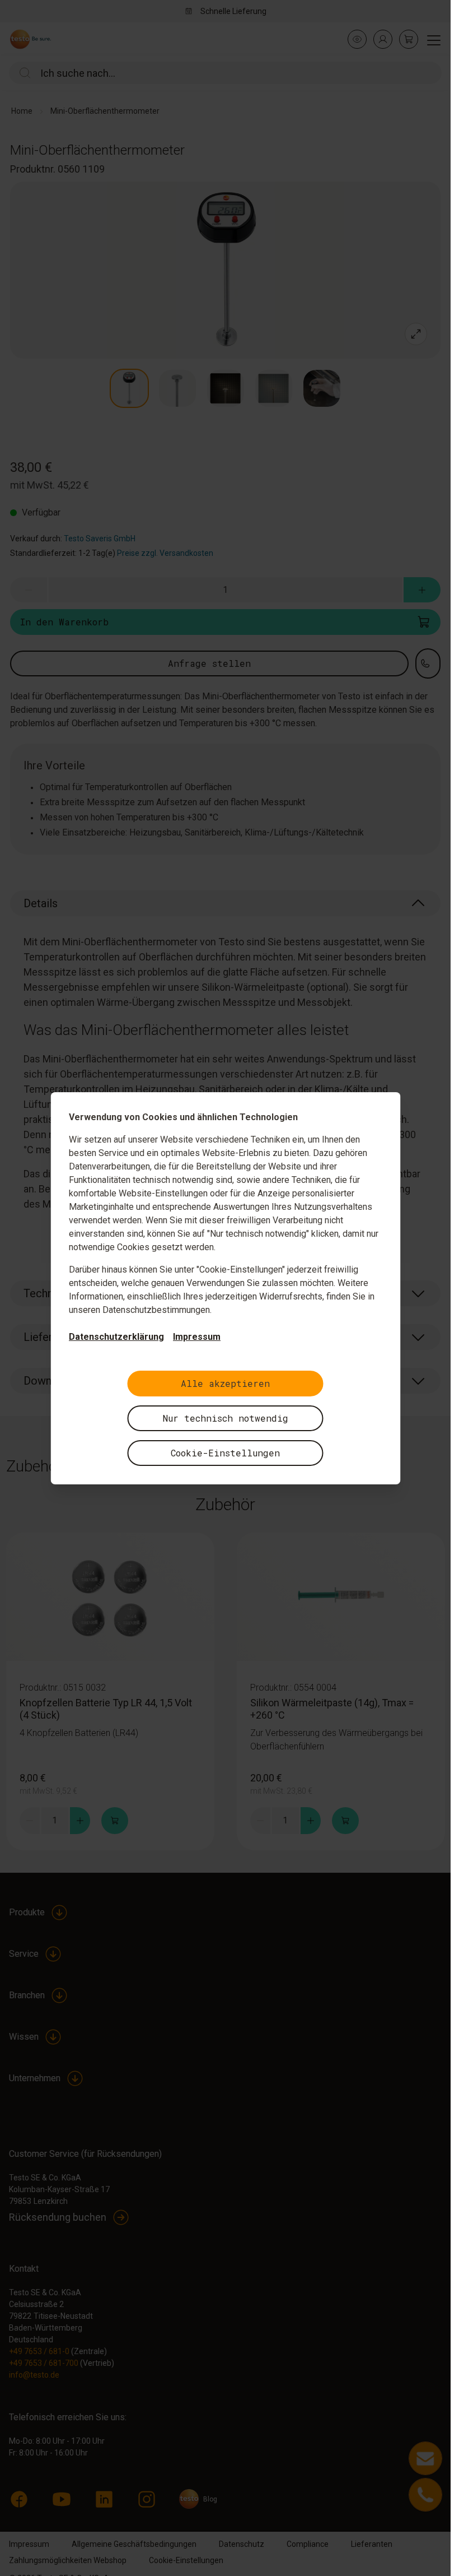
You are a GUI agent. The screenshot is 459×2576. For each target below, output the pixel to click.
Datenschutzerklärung (116, 1337)
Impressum (197, 1337)
